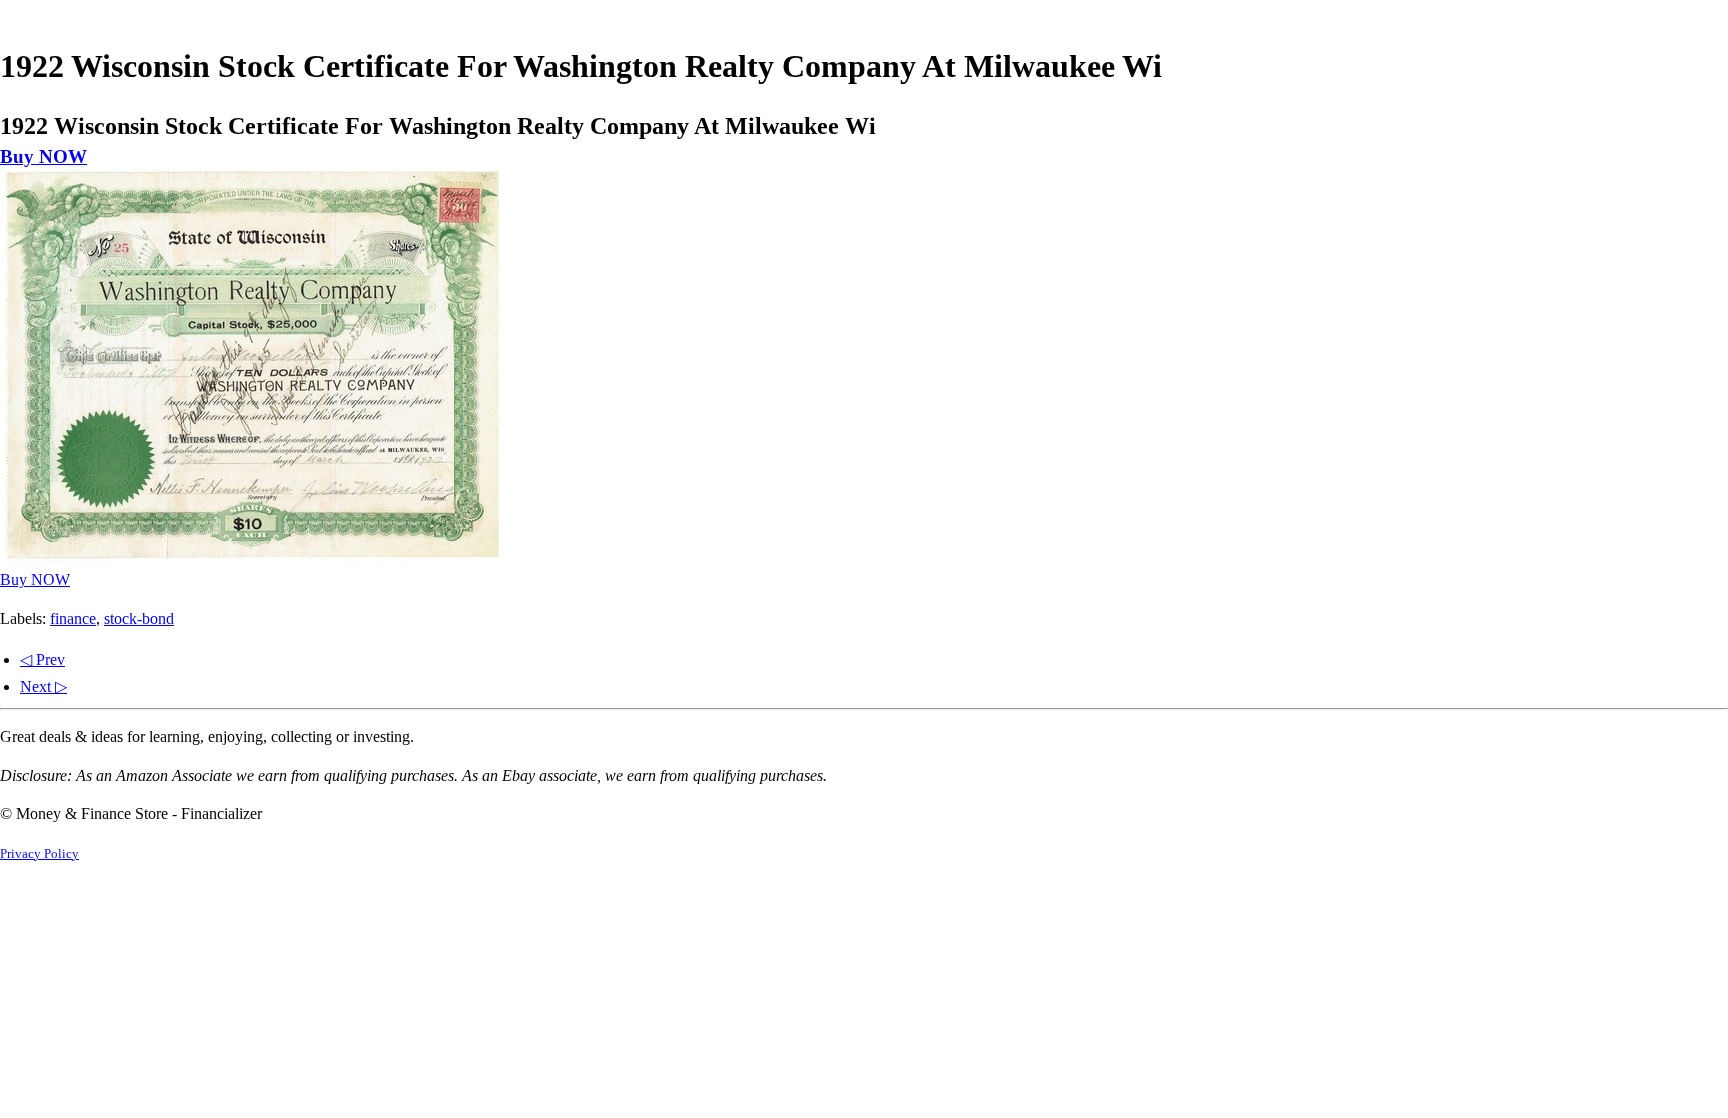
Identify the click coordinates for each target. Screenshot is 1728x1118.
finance (73, 618)
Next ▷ (43, 686)
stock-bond (139, 618)
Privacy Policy (39, 854)
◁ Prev (42, 659)
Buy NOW (43, 156)
